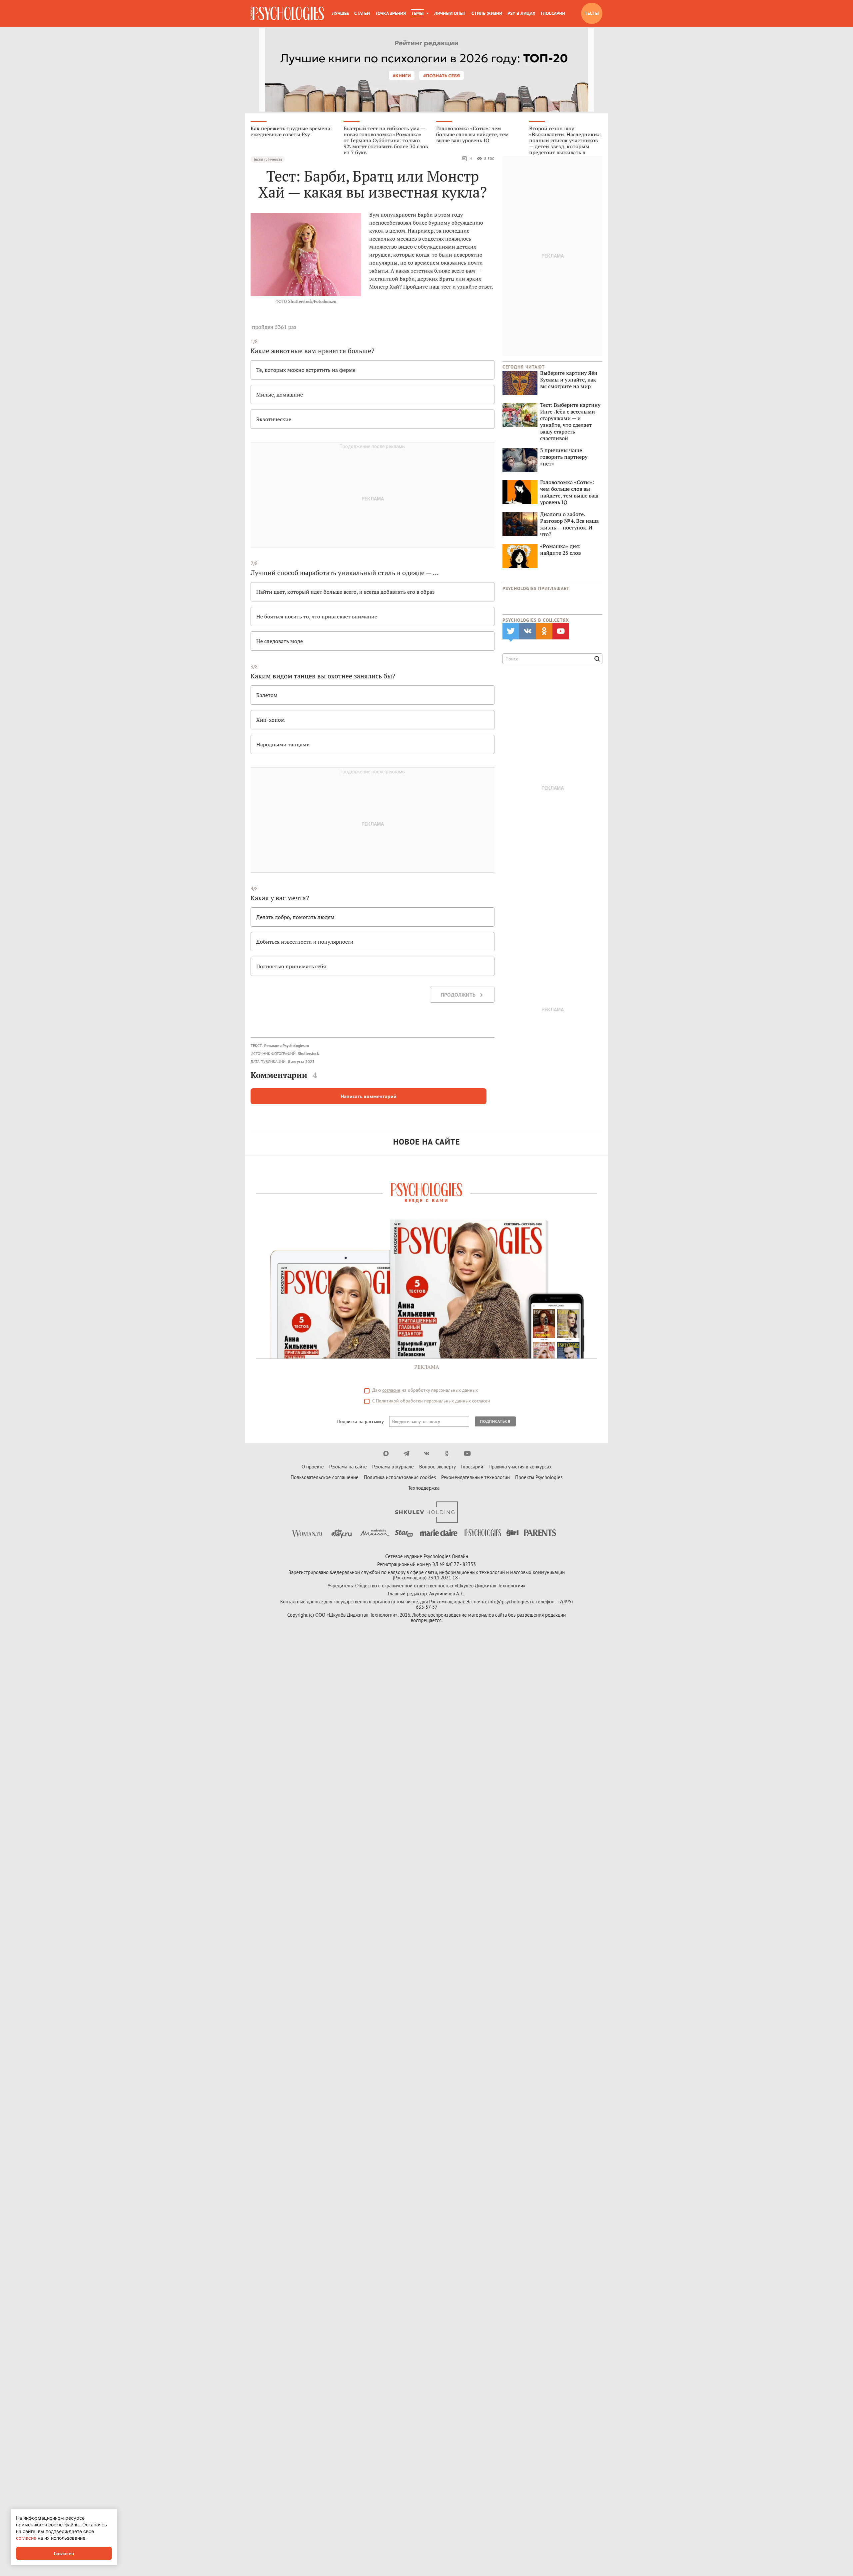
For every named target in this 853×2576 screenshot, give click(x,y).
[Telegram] (406, 1453)
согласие (391, 1390)
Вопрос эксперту (437, 1467)
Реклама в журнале (393, 1467)
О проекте (313, 1467)
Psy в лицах (521, 13)
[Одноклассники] (447, 1453)
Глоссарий (553, 13)
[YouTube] (467, 1453)
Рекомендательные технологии (475, 1477)
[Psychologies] (287, 13)
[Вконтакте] (427, 1453)
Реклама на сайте (348, 1467)
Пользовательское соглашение (325, 1477)
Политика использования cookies (400, 1477)
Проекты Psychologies (539, 1477)
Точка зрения (391, 13)
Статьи (362, 13)
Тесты (592, 13)
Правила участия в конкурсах (520, 1467)
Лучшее (340, 13)
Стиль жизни (487, 13)
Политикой (387, 1401)
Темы (417, 13)
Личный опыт (450, 13)
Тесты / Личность (268, 159)
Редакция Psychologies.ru (287, 1045)
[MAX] (386, 1453)
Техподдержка (424, 1488)
